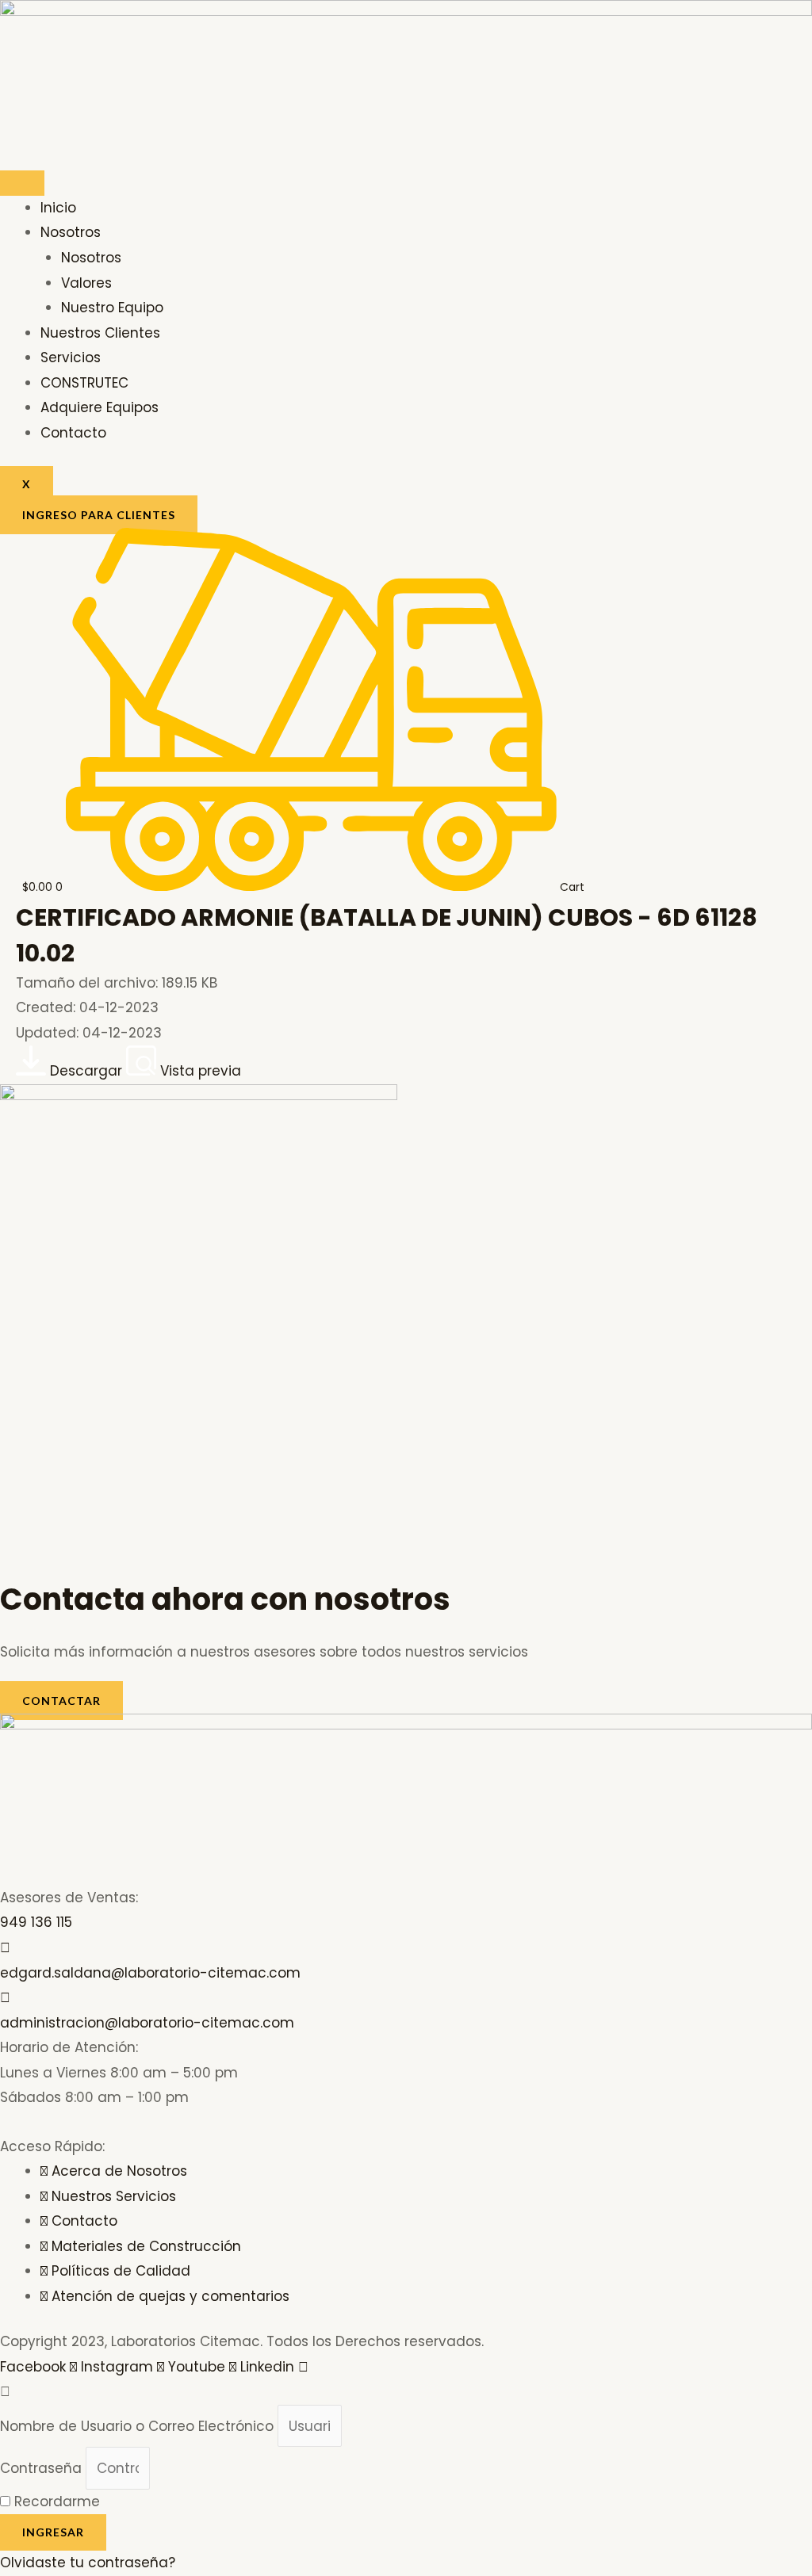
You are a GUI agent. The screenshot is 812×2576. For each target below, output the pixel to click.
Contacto (73, 433)
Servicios (71, 357)
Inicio (58, 208)
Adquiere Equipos (100, 407)
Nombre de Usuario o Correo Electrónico (137, 2426)
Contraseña (41, 2468)
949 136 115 (36, 1922)
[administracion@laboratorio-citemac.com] (5, 1997)
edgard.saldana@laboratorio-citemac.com (150, 1973)
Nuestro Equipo (112, 308)
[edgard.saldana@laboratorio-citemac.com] (5, 1947)
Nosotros (71, 232)
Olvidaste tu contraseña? (88, 2563)
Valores (86, 283)
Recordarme (55, 2501)
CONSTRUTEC (84, 383)
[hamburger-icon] (22, 183)
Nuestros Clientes (100, 333)
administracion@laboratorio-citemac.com (147, 2023)
